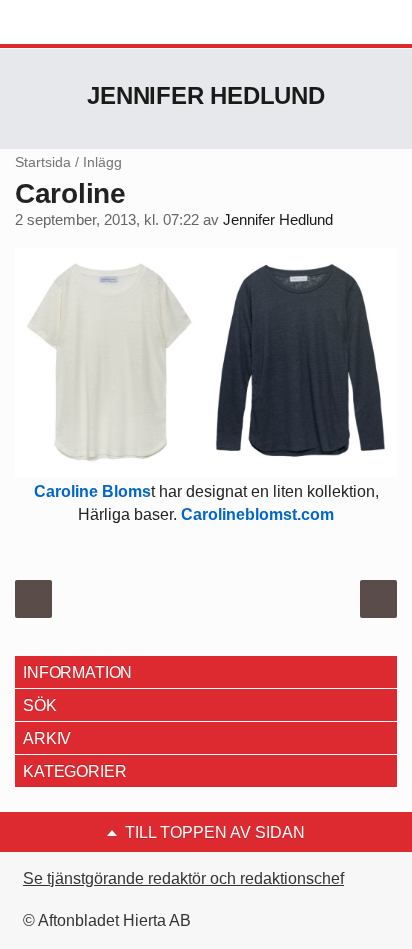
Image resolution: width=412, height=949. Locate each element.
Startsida (43, 162)
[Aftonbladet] (90, 23)
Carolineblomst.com (257, 514)
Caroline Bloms (92, 491)
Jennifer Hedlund (205, 95)
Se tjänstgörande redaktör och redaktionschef (183, 878)
